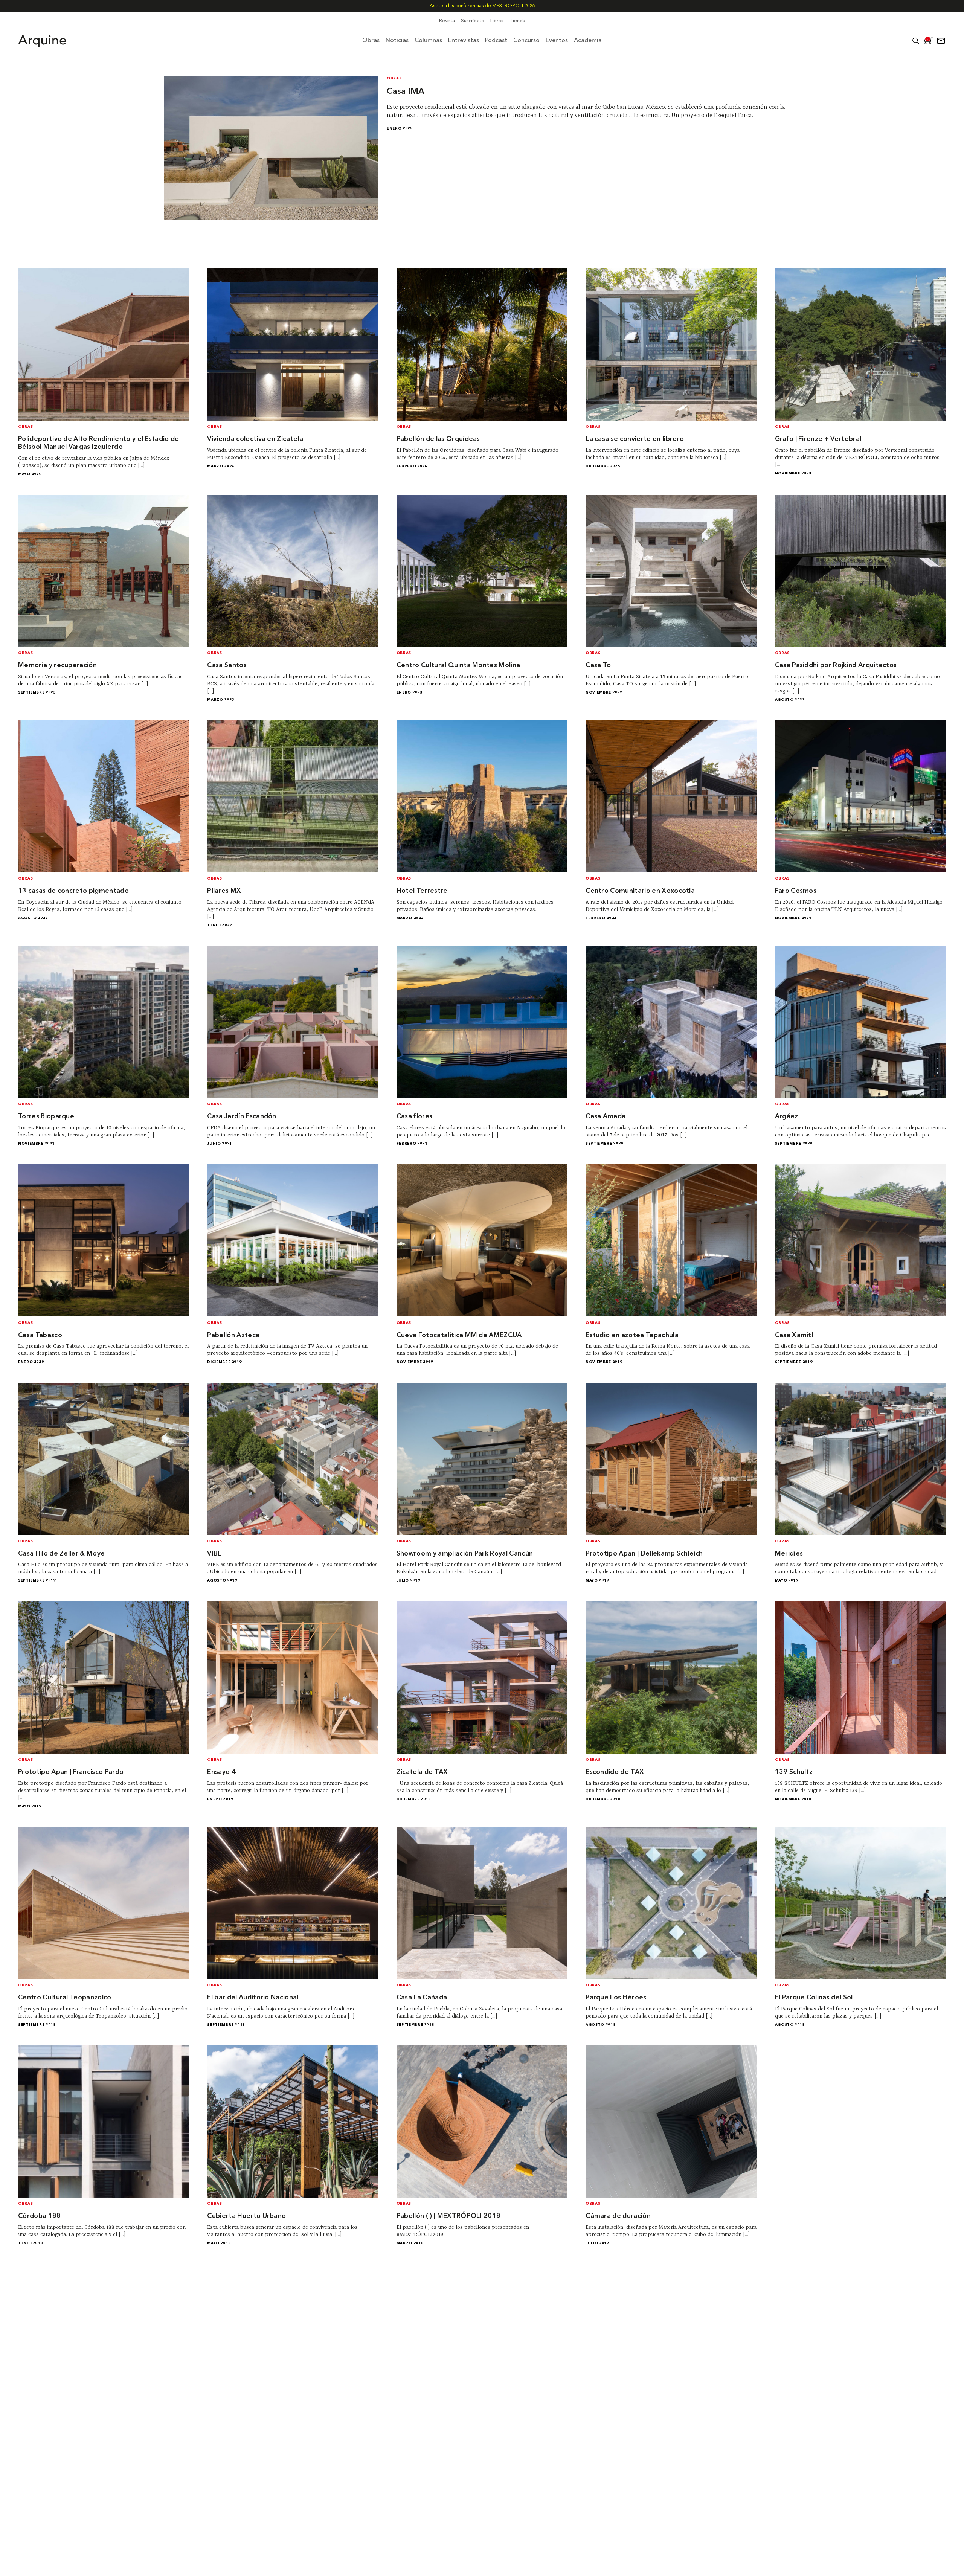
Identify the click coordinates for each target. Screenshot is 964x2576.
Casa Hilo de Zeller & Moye (61, 1554)
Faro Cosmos (796, 891)
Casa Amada (606, 1117)
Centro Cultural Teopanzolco (65, 1998)
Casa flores (415, 1117)
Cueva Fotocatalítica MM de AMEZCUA (459, 1335)
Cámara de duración (618, 2216)
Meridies (789, 1554)
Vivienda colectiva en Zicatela (255, 439)
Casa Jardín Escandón (242, 1117)
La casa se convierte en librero (635, 439)
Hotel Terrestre (422, 891)
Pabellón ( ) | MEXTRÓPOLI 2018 (449, 2216)
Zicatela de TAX (422, 1772)
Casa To (598, 666)
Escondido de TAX (615, 1772)
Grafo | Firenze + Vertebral (818, 439)
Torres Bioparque (46, 1117)
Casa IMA (406, 92)
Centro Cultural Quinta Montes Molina (458, 666)
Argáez (787, 1117)
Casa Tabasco (40, 1335)
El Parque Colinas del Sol (814, 1998)
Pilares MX (224, 891)
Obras (394, 79)
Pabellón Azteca (233, 1335)
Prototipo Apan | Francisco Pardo (71, 1772)
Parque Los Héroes (616, 1998)
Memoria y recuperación (57, 666)
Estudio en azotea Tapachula (632, 1335)
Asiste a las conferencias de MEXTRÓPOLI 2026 (482, 6)
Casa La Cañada (422, 1998)
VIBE (214, 1554)
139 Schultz (794, 1772)
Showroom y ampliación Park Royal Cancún (465, 1554)
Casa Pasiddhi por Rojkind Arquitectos (836, 666)
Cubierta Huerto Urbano (246, 2216)
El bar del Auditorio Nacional (253, 1998)
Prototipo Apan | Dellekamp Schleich (644, 1554)
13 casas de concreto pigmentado (73, 891)
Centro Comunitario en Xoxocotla (640, 891)
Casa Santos (227, 666)
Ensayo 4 (221, 1772)
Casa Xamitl (794, 1335)
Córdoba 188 (40, 2216)
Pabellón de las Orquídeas (438, 439)
